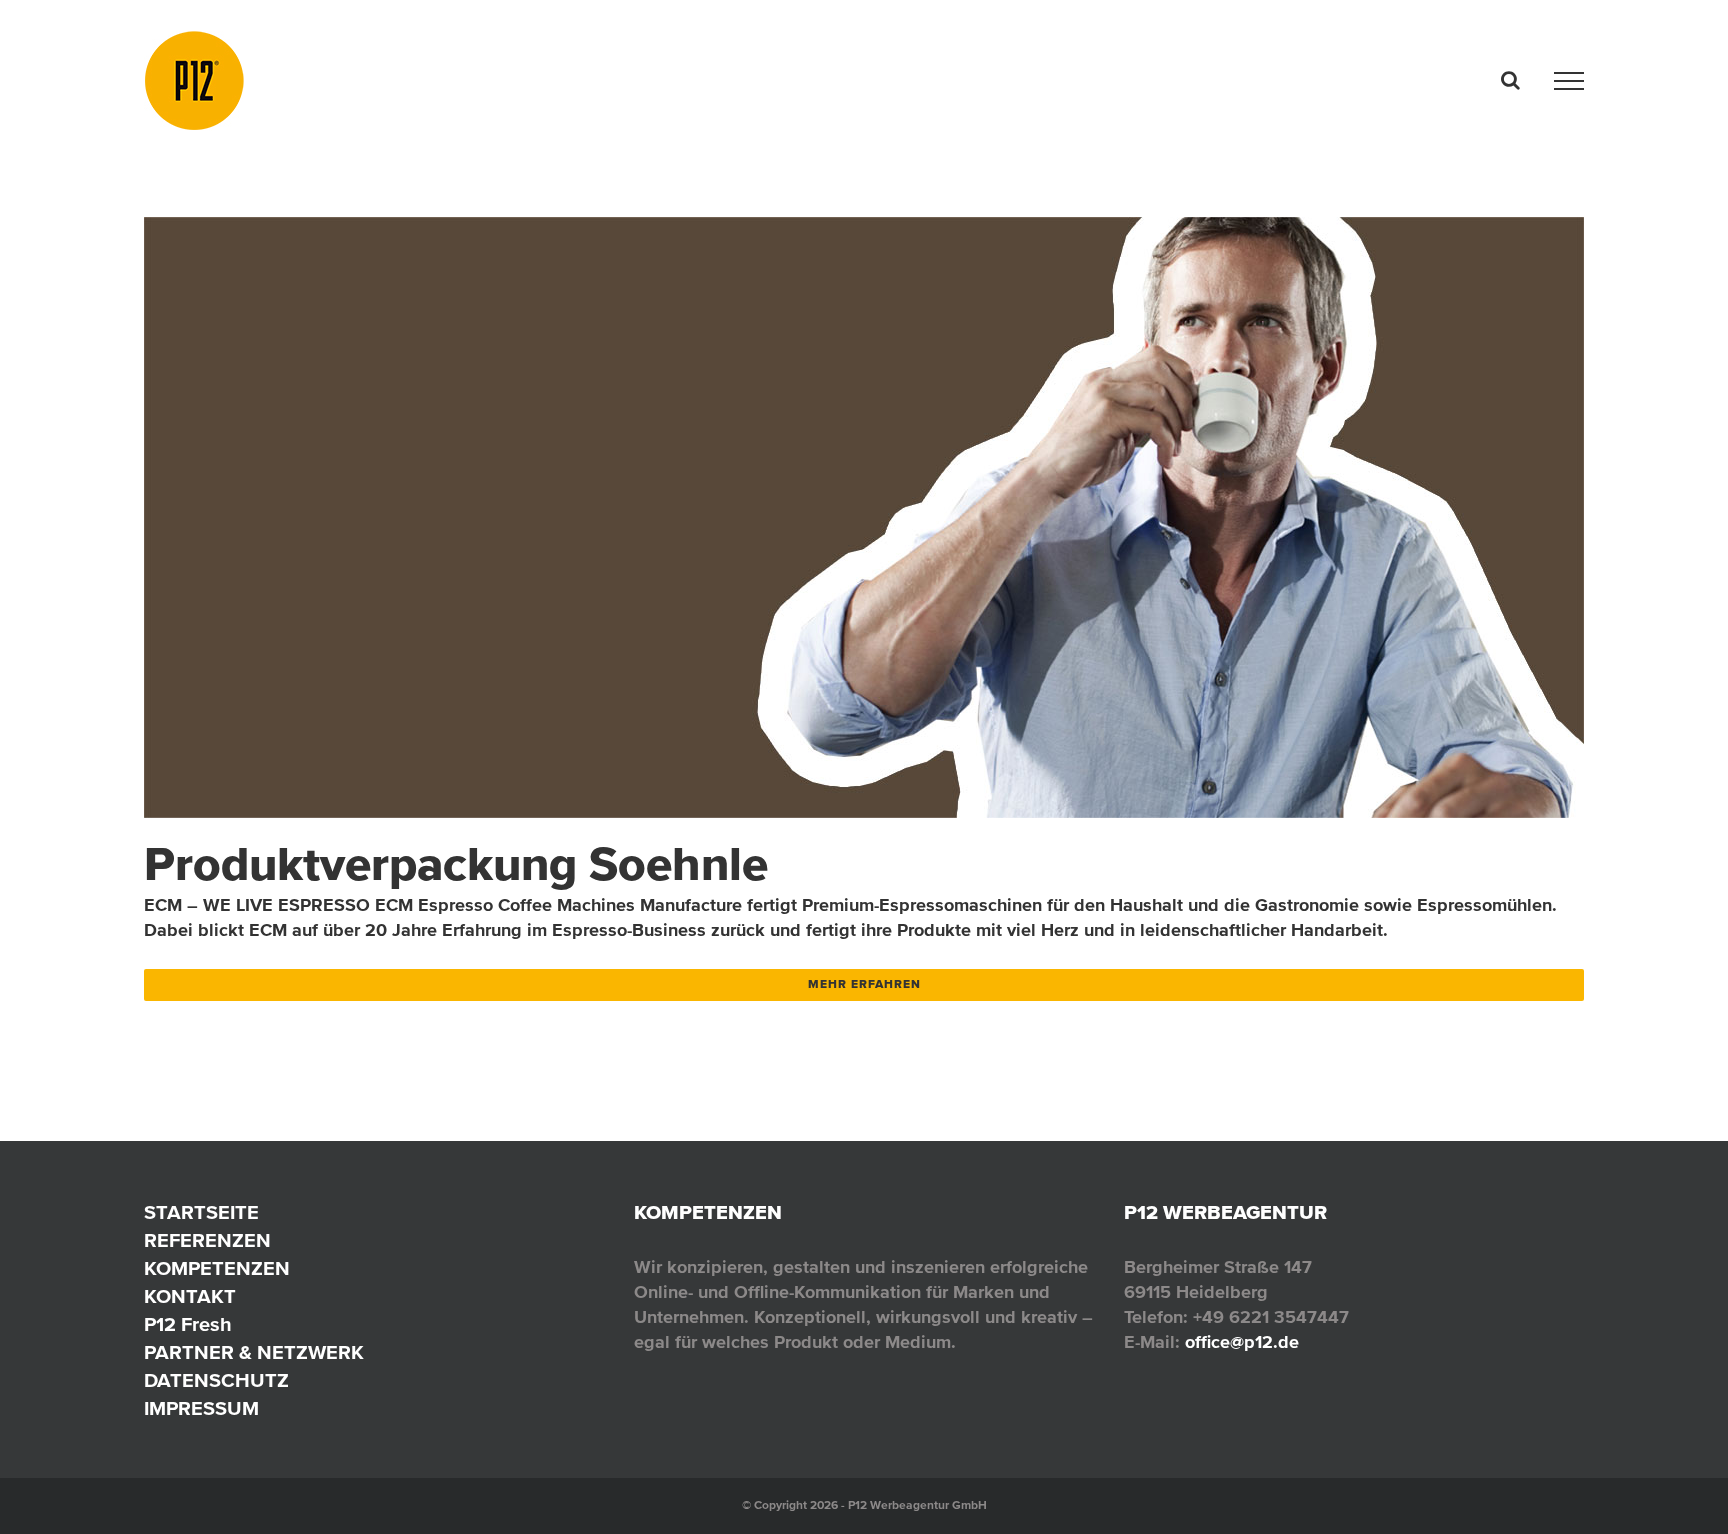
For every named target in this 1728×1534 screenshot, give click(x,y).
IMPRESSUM (201, 1409)
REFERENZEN (207, 1241)
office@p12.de (1242, 1342)
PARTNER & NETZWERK (254, 1353)
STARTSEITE (201, 1213)
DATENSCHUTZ (216, 1381)
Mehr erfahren (864, 984)
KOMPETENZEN (217, 1269)
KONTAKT (190, 1297)
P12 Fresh (188, 1325)
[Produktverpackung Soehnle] (864, 517)
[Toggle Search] (1510, 80)
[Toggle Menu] (1569, 81)
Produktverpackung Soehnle (456, 865)
